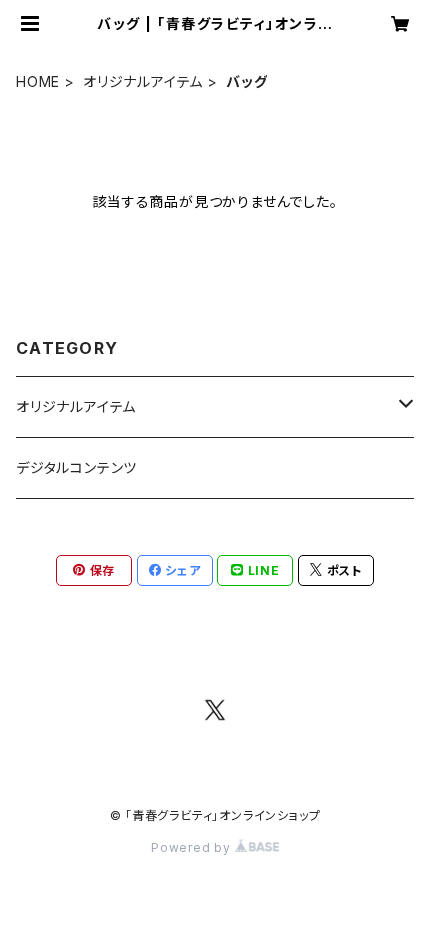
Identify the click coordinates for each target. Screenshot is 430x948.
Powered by (193, 847)
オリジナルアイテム (143, 81)
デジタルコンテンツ (76, 467)
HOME (38, 81)
